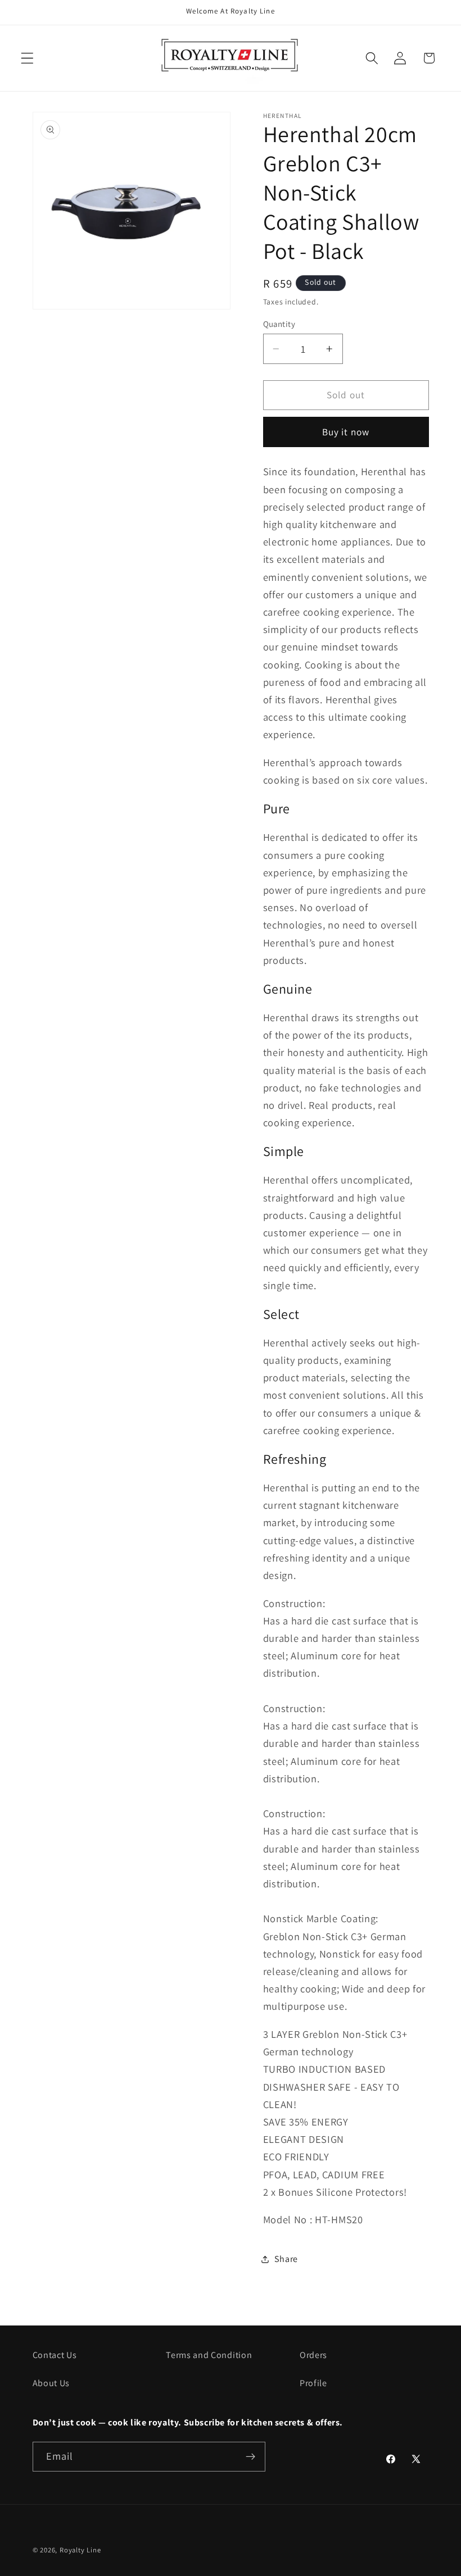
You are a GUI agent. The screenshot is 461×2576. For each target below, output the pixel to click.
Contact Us (55, 2355)
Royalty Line (80, 2550)
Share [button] (286, 2259)
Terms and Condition (209, 2355)
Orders (313, 2355)
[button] (27, 58)
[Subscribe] (250, 2457)
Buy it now (346, 432)
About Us (51, 2383)
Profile (313, 2383)
